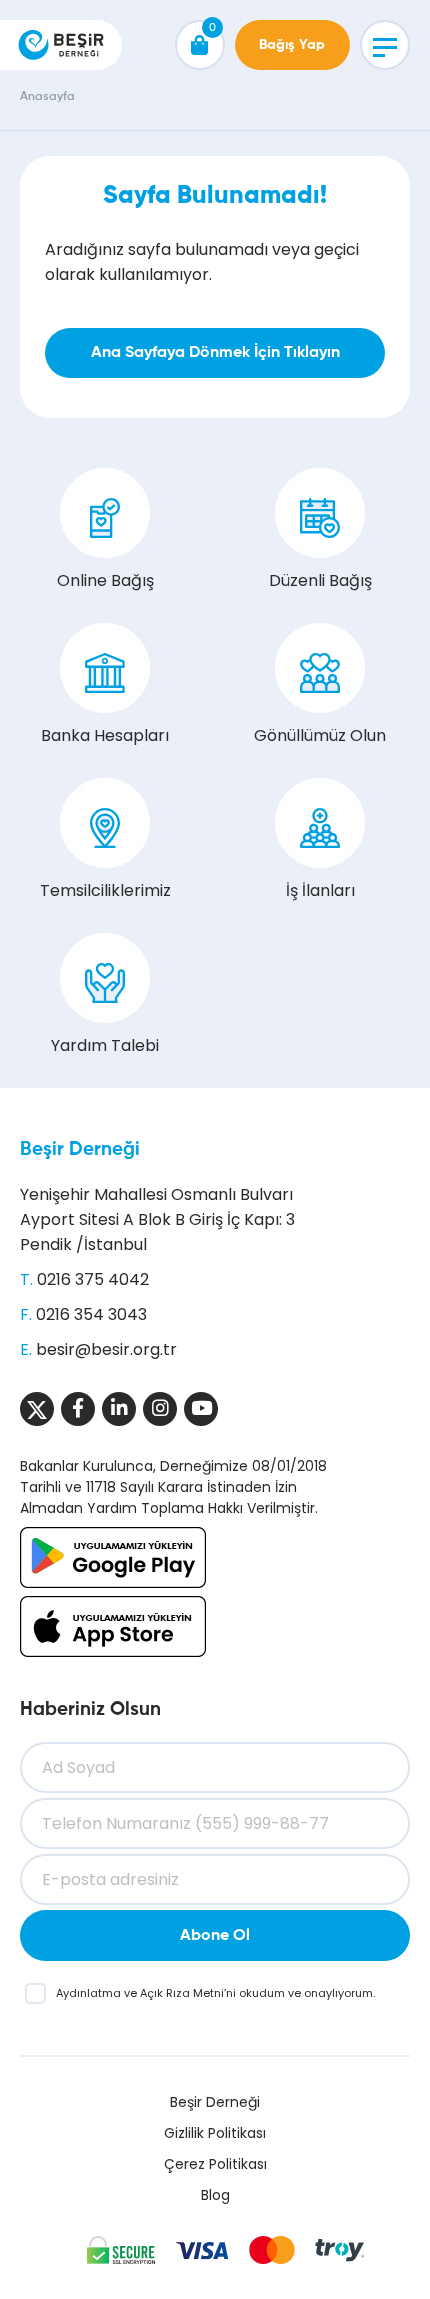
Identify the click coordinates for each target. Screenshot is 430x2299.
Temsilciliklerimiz (105, 890)
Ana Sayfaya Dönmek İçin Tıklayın (215, 353)
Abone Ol (215, 1936)
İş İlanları (320, 890)
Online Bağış (105, 580)
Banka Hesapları (105, 735)
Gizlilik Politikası (215, 2133)
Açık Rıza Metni (182, 1993)
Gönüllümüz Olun (320, 735)
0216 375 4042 (93, 1279)
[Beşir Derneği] (61, 45)
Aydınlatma (90, 1993)
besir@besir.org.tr (106, 1349)
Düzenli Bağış (320, 580)
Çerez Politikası (215, 2164)
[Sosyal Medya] (37, 1409)
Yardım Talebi (105, 1045)
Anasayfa (47, 97)
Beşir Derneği (80, 1149)
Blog (215, 2195)
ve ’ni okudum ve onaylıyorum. (215, 1993)
